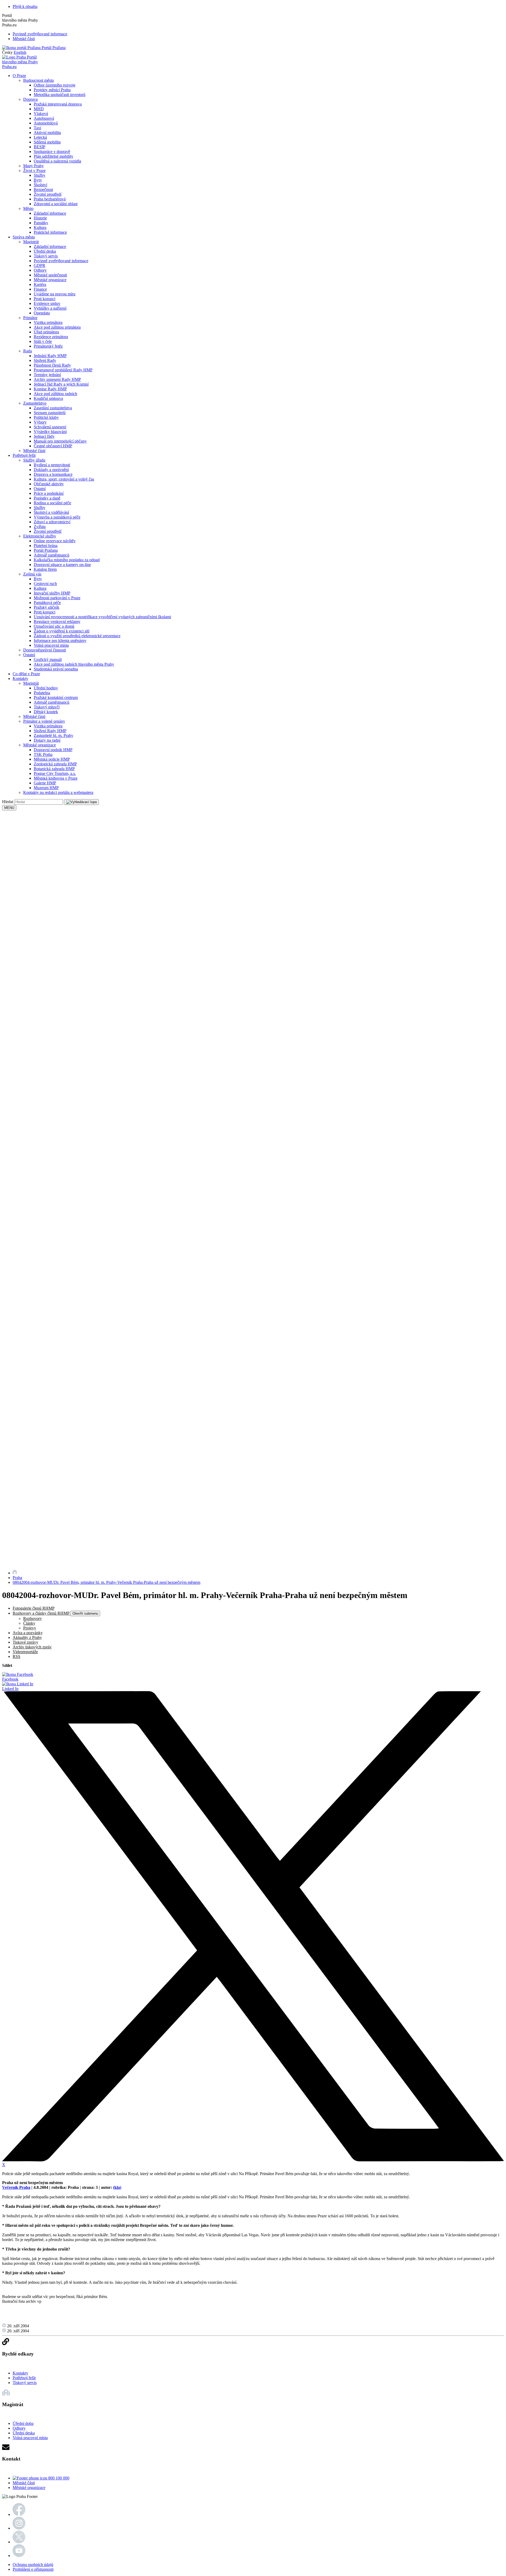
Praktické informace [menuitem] (50, 232)
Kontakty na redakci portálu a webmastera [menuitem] (58, 792)
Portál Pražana (53, 48)
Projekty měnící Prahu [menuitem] (52, 90)
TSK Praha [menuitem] (43, 754)
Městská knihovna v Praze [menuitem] (56, 778)
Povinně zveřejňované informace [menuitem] (61, 261)
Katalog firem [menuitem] (45, 569)
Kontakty (20, 2373)
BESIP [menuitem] (40, 147)
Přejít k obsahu (25, 6)
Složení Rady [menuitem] (45, 360)
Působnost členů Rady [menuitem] (52, 365)
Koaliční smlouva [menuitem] (48, 398)
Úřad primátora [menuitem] (46, 332)
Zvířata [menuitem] (40, 527)
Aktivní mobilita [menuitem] (47, 133)
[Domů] (15, 1573)
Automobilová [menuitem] (46, 123)
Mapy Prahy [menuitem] (33, 166)
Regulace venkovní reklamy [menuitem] (57, 622)
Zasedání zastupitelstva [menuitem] (53, 408)
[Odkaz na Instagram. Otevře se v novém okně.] (19, 2528)
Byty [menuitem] (38, 180)
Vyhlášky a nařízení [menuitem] (50, 308)
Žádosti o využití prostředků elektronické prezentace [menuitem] (77, 636)
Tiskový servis (25, 2383)
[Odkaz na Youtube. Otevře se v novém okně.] (19, 2556)
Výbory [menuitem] (40, 422)
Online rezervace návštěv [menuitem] (55, 541)
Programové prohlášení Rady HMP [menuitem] (63, 370)
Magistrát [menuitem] (31, 242)
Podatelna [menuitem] (42, 693)
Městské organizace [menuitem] (50, 280)
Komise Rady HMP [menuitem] (50, 389)
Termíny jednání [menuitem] (47, 375)
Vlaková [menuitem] (41, 114)
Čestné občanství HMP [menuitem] (53, 446)
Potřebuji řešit (24, 2378)
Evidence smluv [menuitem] (47, 303)
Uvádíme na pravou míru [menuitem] (55, 294)
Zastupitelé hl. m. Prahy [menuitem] (53, 735)
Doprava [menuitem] (30, 99)
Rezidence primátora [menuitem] (51, 337)
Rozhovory (33, 1618)
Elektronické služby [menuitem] (40, 536)
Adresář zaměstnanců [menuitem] (52, 555)
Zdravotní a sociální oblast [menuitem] (56, 204)
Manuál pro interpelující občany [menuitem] (60, 441)
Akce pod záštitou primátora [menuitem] (57, 327)
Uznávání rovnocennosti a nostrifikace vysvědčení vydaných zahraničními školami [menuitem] (102, 617)
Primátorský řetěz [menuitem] (48, 346)
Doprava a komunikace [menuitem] (53, 474)
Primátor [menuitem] (30, 318)
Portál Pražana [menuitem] (46, 550)
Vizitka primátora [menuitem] (48, 322)
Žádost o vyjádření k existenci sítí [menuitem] (62, 631)
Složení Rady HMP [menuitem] (50, 731)
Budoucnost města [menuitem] (38, 80)
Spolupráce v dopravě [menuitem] (52, 152)
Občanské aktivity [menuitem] (49, 484)
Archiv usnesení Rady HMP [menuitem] (57, 379)
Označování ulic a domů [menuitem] (54, 626)
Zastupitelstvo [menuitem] (35, 403)
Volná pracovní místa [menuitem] (51, 645)
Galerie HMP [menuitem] (45, 783)
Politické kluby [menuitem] (46, 417)
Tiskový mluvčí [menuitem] (47, 707)
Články (29, 1623)
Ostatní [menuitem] (40, 489)
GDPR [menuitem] (40, 265)
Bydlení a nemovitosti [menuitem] (52, 465)
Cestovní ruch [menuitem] (45, 584)
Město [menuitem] (28, 208)
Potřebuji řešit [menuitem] (24, 455)
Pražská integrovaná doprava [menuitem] (58, 104)
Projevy (30, 1628)
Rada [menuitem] (28, 351)
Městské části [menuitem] (34, 451)
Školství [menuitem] (40, 185)
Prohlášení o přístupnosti (33, 2569)
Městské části (24, 39)
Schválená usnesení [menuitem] (50, 427)
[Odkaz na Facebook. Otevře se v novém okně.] (19, 2514)
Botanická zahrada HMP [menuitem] (54, 769)
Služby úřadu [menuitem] (34, 460)
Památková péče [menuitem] (47, 603)
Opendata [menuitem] (42, 313)
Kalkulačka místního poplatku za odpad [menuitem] (67, 560)
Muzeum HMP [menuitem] (46, 788)
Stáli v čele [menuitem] (43, 341)
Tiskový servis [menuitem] (46, 256)
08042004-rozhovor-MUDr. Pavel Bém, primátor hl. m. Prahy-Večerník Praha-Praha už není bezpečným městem (106, 1582)
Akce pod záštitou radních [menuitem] (55, 394)
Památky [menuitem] (41, 223)
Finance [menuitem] (40, 289)
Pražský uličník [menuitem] (47, 607)
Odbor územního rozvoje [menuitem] (55, 85)
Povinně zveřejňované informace (40, 34)
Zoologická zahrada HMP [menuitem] (55, 764)
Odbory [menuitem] (40, 270)
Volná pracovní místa (30, 2438)
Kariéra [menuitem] (40, 284)
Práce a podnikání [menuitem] (49, 493)
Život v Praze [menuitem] (34, 171)
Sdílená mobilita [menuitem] (47, 142)
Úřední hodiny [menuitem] (46, 688)
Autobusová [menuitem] (44, 118)
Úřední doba (23, 2423)
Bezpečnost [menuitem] (43, 190)
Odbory (19, 2428)
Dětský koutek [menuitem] (46, 712)
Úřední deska (24, 2433)
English (20, 52)
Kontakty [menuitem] (20, 678)
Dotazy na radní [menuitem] (47, 740)
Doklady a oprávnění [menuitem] (51, 470)
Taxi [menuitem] (37, 128)
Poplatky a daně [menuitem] (47, 498)
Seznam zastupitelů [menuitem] (50, 413)
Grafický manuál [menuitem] (48, 659)
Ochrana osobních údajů (33, 2565)
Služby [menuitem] (40, 175)
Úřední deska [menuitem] (45, 251)
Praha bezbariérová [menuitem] (50, 199)
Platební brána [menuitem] (46, 546)
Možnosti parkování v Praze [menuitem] (57, 598)
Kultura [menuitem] (40, 227)
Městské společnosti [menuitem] (50, 275)
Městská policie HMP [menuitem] (52, 759)
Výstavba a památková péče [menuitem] (57, 517)
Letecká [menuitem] (40, 137)
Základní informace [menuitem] (50, 213)
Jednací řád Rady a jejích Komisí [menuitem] (61, 384)
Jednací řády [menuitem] (44, 436)
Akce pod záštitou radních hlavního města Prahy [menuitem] (74, 664)
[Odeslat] (81, 802)
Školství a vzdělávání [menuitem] (51, 512)
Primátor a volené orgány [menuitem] (44, 721)
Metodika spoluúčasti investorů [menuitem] (60, 95)
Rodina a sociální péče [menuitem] (52, 503)
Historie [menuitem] (40, 218)
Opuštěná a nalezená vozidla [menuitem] (57, 161)
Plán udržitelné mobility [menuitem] (53, 156)
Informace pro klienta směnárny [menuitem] (60, 641)
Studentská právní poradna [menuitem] (56, 669)
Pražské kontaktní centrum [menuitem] (56, 697)
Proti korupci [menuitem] (45, 299)
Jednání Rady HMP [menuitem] (50, 356)
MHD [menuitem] (39, 109)
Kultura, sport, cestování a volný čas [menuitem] (64, 479)
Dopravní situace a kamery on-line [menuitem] (62, 565)
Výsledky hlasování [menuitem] (50, 432)
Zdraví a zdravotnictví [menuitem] (52, 522)
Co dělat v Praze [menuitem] (26, 674)
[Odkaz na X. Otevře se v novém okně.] (19, 2542)
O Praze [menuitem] (19, 76)
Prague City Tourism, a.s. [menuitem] (55, 773)
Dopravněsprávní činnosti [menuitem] (45, 650)
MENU (9, 808)
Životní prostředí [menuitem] (48, 194)
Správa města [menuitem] (24, 237)
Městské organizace (29, 2488)
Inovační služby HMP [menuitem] (52, 593)
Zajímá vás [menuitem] (32, 574)
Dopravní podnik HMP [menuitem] (53, 750)
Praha (17, 1578)
